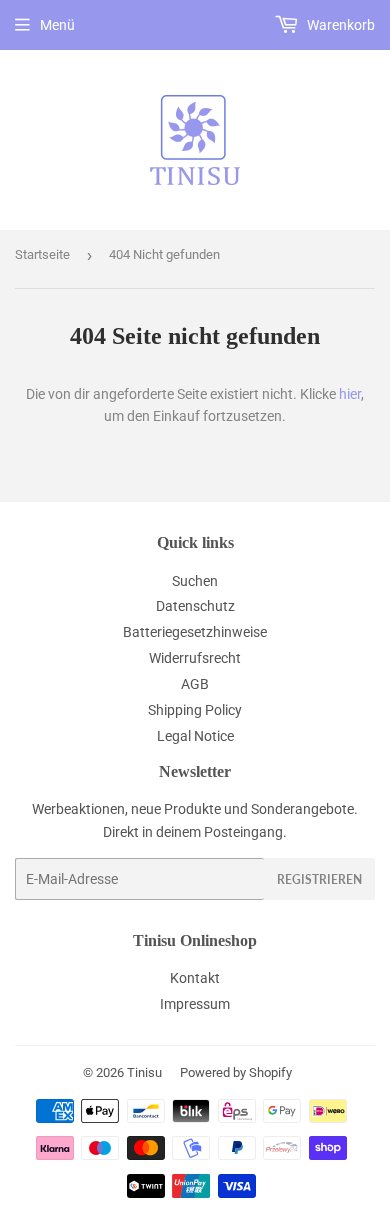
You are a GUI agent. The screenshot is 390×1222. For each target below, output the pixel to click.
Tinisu (144, 1072)
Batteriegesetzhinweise (195, 632)
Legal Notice (195, 736)
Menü (57, 25)
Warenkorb (339, 25)
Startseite (42, 254)
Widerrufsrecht (195, 658)
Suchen (195, 581)
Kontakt (195, 978)
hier (350, 394)
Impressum (195, 1004)
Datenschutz (195, 606)
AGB (195, 684)
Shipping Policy (195, 710)
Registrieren (319, 879)
